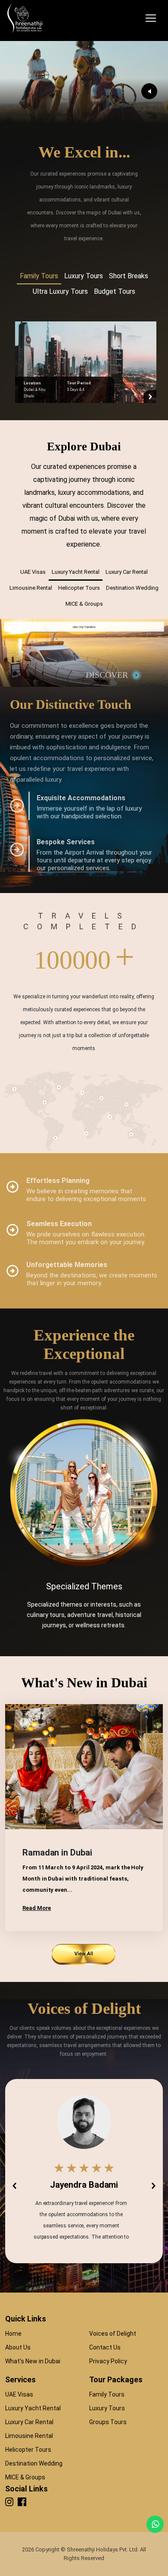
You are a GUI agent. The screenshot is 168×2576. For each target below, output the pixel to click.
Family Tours (107, 2394)
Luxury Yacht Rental (33, 2408)
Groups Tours (108, 2422)
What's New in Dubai (33, 2361)
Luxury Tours (107, 2408)
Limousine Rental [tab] (31, 588)
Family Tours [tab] (39, 276)
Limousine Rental (29, 2436)
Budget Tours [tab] (115, 291)
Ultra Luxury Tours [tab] (60, 291)
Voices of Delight (113, 2334)
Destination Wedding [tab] (132, 588)
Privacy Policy (108, 2361)
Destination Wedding (34, 2463)
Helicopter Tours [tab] (79, 588)
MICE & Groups (25, 2477)
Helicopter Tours (28, 2450)
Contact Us (105, 2347)
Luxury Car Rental (29, 2422)
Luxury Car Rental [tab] (127, 572)
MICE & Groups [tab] (84, 604)
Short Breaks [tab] (129, 276)
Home (13, 2334)
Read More (37, 1908)
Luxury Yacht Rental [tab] (76, 572)
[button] (14, 2186)
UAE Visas (19, 2394)
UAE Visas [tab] (33, 572)
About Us (18, 2347)
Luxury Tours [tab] (84, 276)
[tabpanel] (84, 361)
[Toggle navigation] (151, 18)
